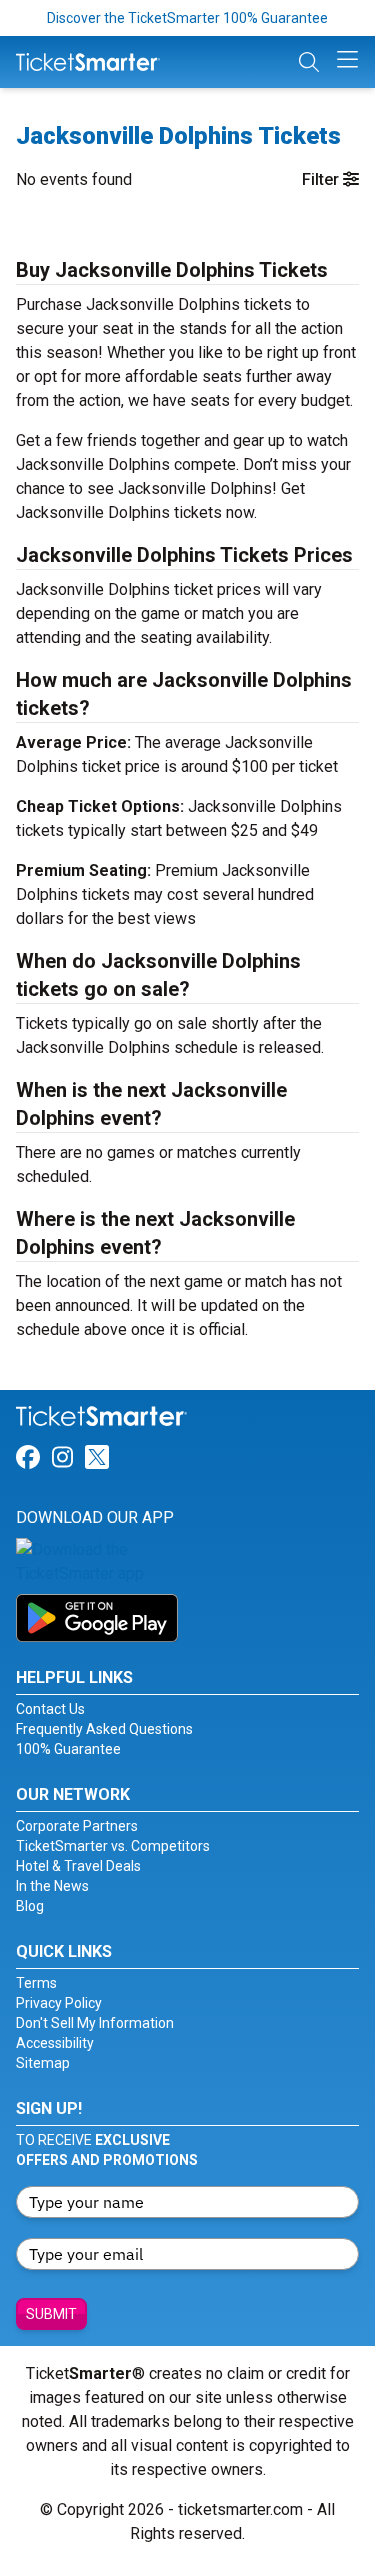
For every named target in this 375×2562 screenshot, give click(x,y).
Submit (51, 2314)
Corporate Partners (77, 1826)
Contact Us (50, 1709)
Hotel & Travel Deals (78, 1866)
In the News (52, 1886)
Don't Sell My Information (95, 2023)
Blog (30, 1906)
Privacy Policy (59, 2003)
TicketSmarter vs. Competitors (113, 1846)
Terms (36, 1983)
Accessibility (55, 2043)
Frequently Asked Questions (104, 1729)
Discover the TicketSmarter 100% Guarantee (187, 18)
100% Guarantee (68, 1749)
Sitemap (43, 2063)
